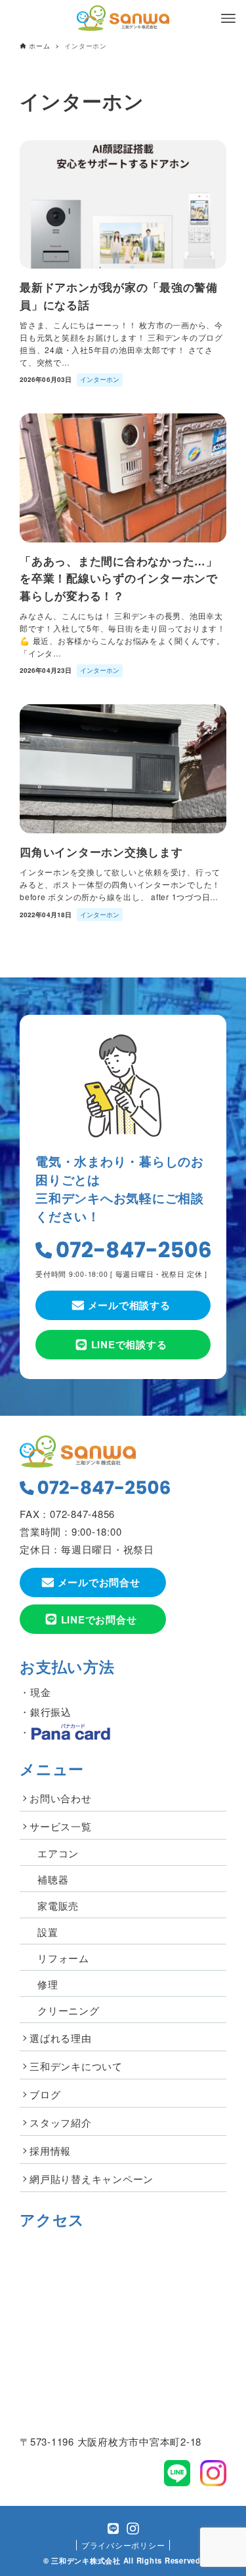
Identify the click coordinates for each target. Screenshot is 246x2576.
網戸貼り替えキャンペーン (92, 2179)
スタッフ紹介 (61, 2122)
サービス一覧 (61, 1826)
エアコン (58, 1853)
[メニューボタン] (228, 18)
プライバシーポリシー (123, 2545)
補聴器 (53, 1879)
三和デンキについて (76, 2066)
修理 (48, 1984)
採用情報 (50, 2150)
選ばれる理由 (61, 2038)
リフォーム (63, 1958)
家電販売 (58, 1905)
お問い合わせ (61, 1798)
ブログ (45, 2094)
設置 (48, 1932)
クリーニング (69, 2010)
